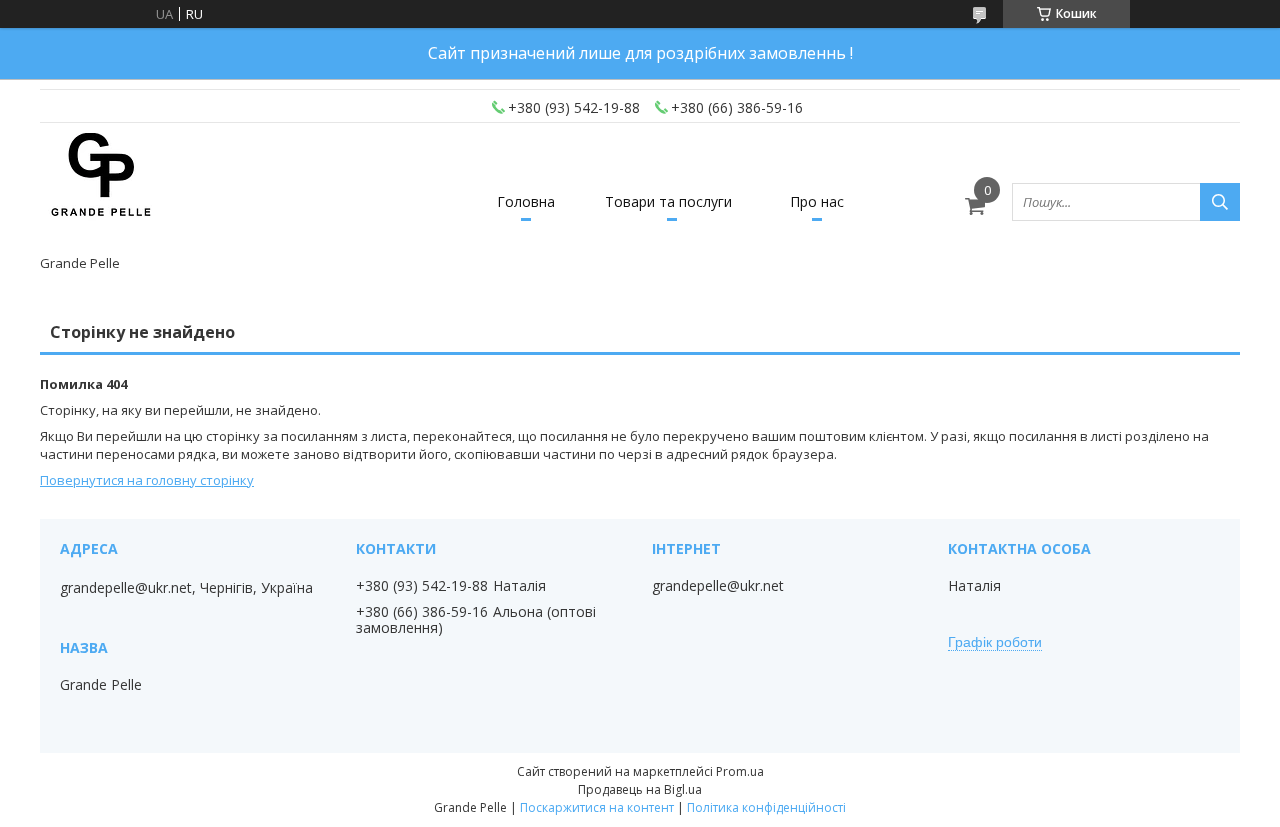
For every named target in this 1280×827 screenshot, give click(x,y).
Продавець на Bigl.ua (640, 789)
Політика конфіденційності (766, 807)
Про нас (817, 201)
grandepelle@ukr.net (718, 586)
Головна (526, 201)
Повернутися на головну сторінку (147, 480)
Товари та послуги (668, 201)
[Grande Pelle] (100, 193)
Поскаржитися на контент (597, 807)
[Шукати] (1220, 202)
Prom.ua (740, 771)
